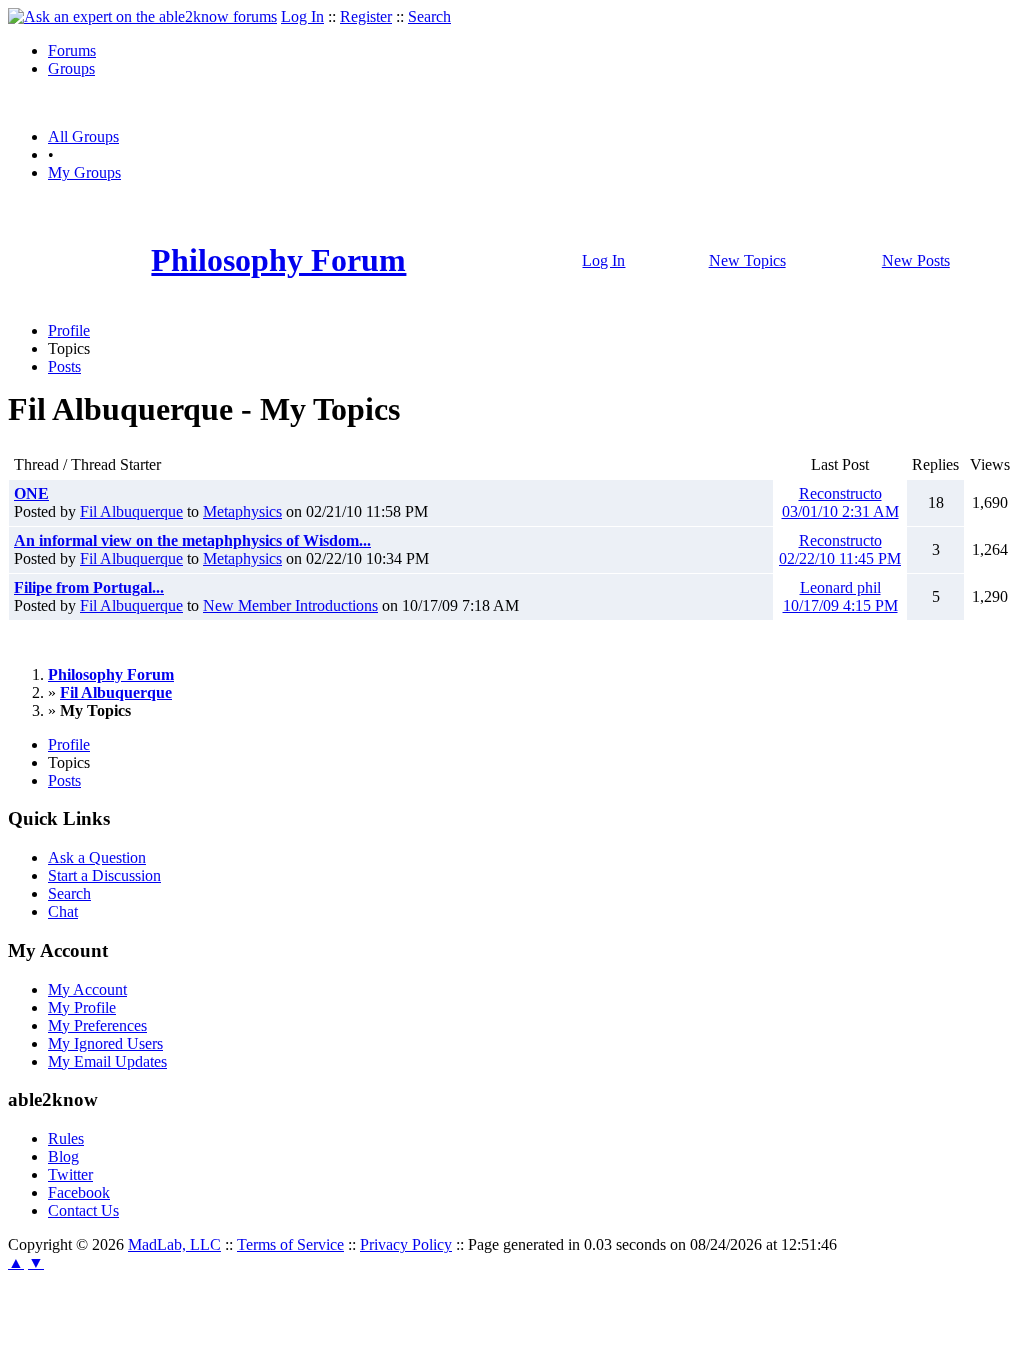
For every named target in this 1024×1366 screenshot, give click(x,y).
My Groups (84, 172)
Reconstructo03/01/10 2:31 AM (840, 502)
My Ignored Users (105, 1043)
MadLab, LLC (174, 1244)
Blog (63, 1156)
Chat (63, 911)
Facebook (79, 1192)
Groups (71, 68)
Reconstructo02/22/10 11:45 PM (840, 549)
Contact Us (83, 1210)
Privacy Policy (406, 1244)
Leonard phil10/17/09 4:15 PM (840, 596)
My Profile (82, 1007)
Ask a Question (97, 857)
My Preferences (97, 1025)
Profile (69, 330)
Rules (66, 1138)
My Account (87, 989)
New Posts (916, 260)
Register (366, 16)
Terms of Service (290, 1244)
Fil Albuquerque (131, 511)
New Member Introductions (290, 605)
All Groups (83, 136)
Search (429, 16)
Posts (64, 366)
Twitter (70, 1174)
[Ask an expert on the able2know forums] (142, 16)
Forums (72, 50)
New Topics (747, 260)
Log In (302, 16)
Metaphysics (242, 511)
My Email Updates (107, 1061)
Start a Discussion (104, 875)
